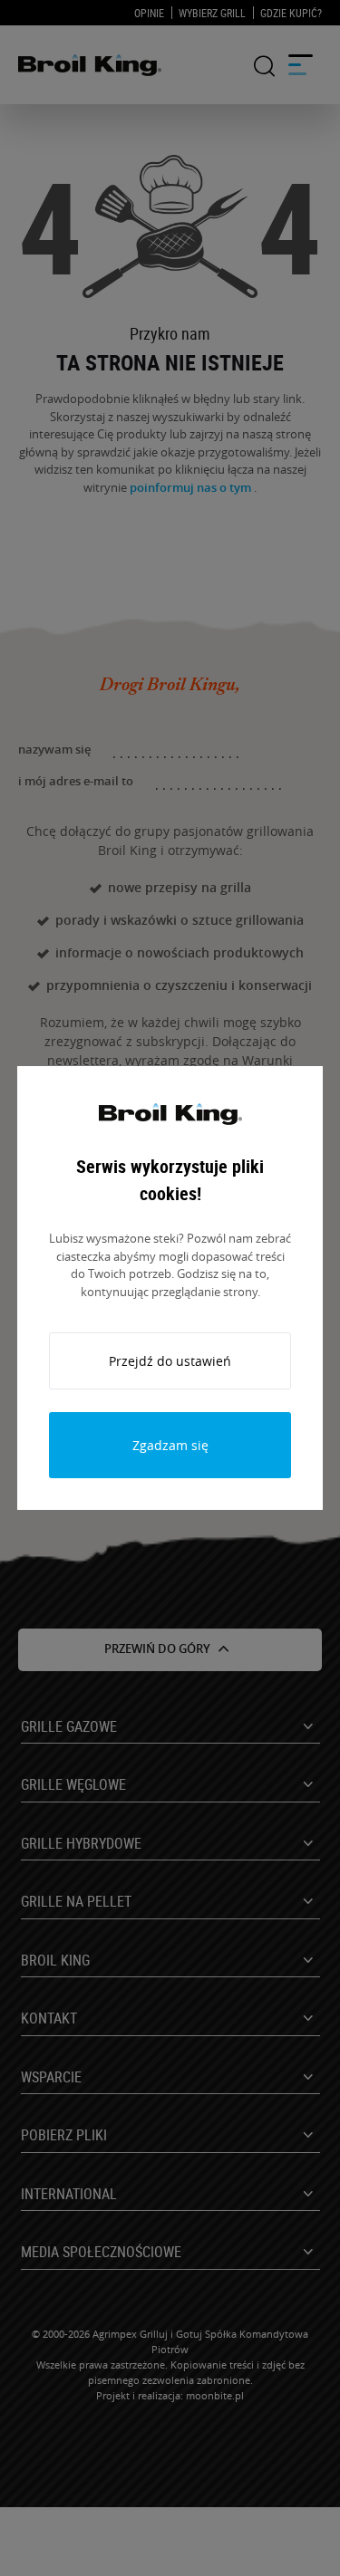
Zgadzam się (170, 1445)
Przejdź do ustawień (170, 1361)
